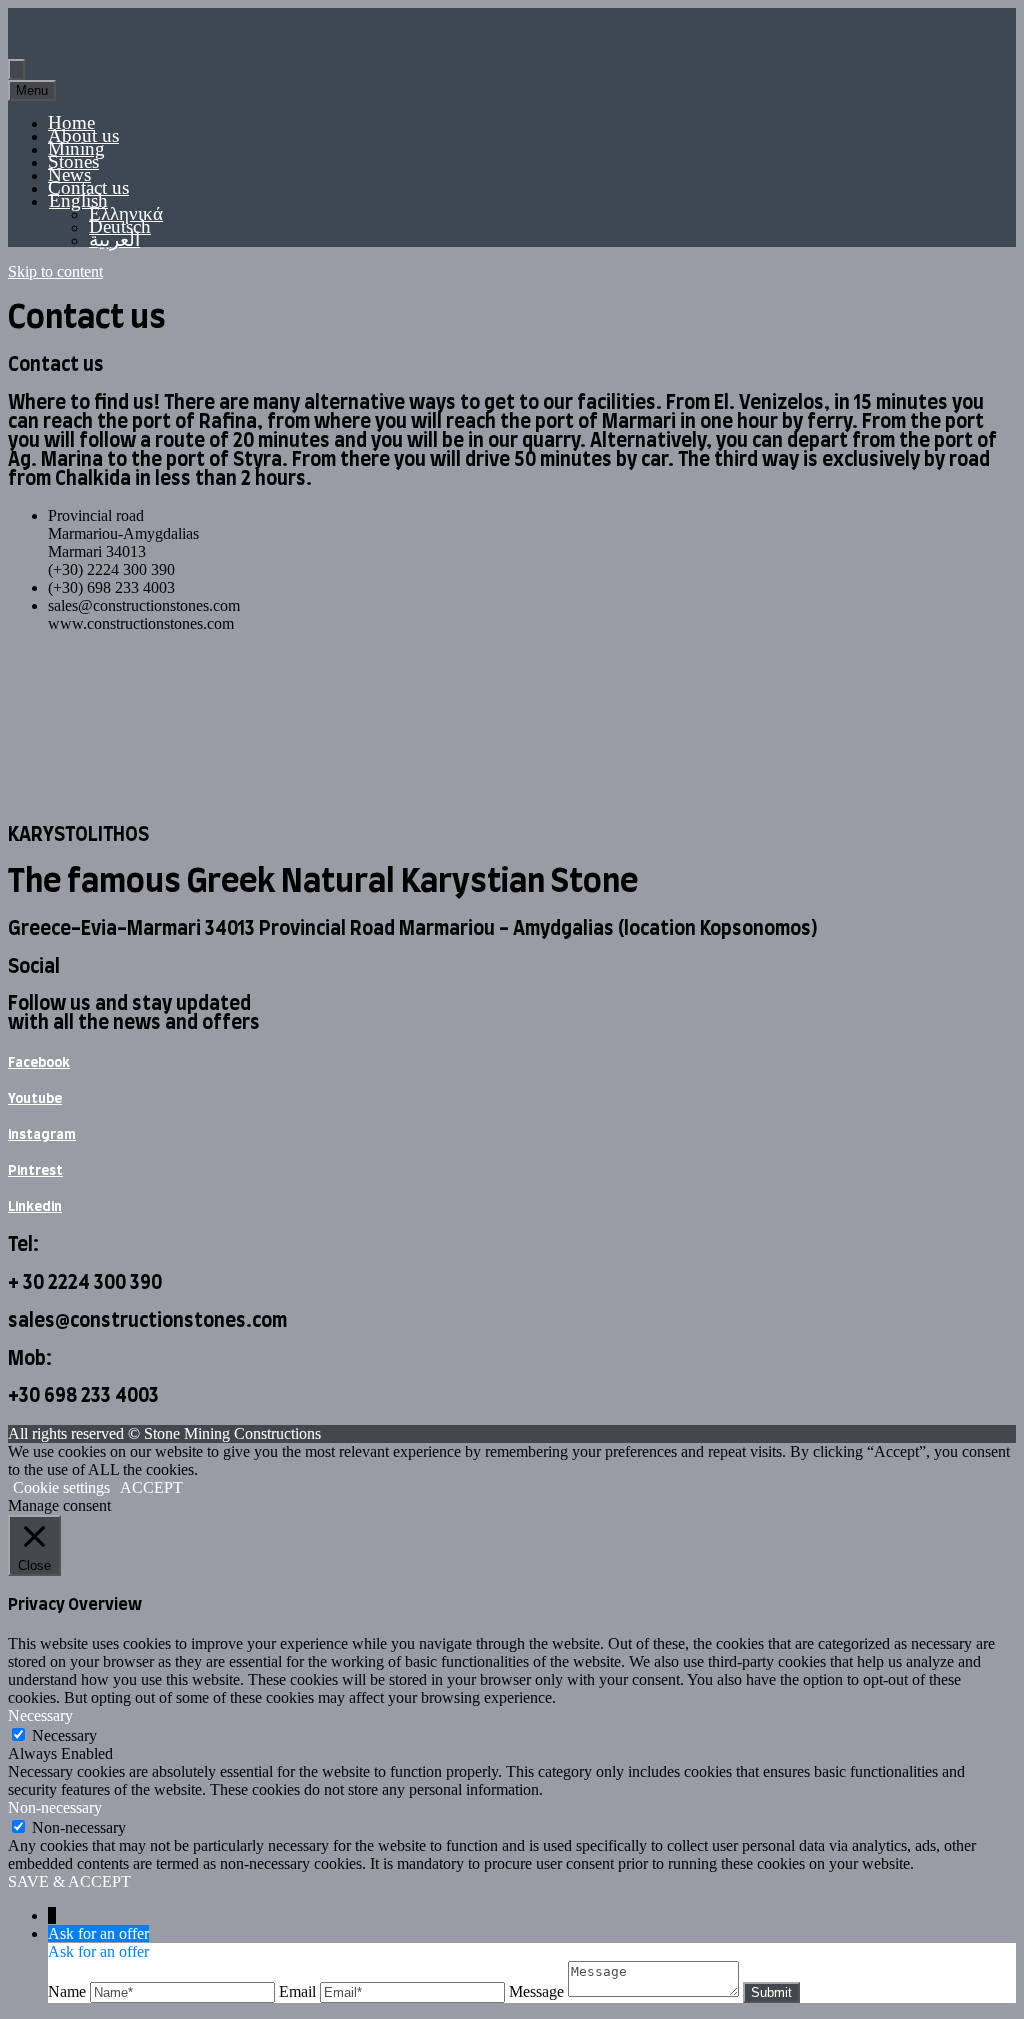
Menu (32, 90)
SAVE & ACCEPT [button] (69, 1881)
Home (71, 122)
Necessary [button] (40, 1715)
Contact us (88, 187)
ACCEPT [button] (151, 1487)
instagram (42, 1135)
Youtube (35, 1099)
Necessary (64, 1735)
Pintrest (35, 1171)
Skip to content (55, 271)
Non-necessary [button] (55, 1807)
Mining (76, 148)
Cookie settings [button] (61, 1487)
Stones (73, 161)
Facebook (39, 1063)
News (69, 174)
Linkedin (35, 1207)
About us (83, 135)
